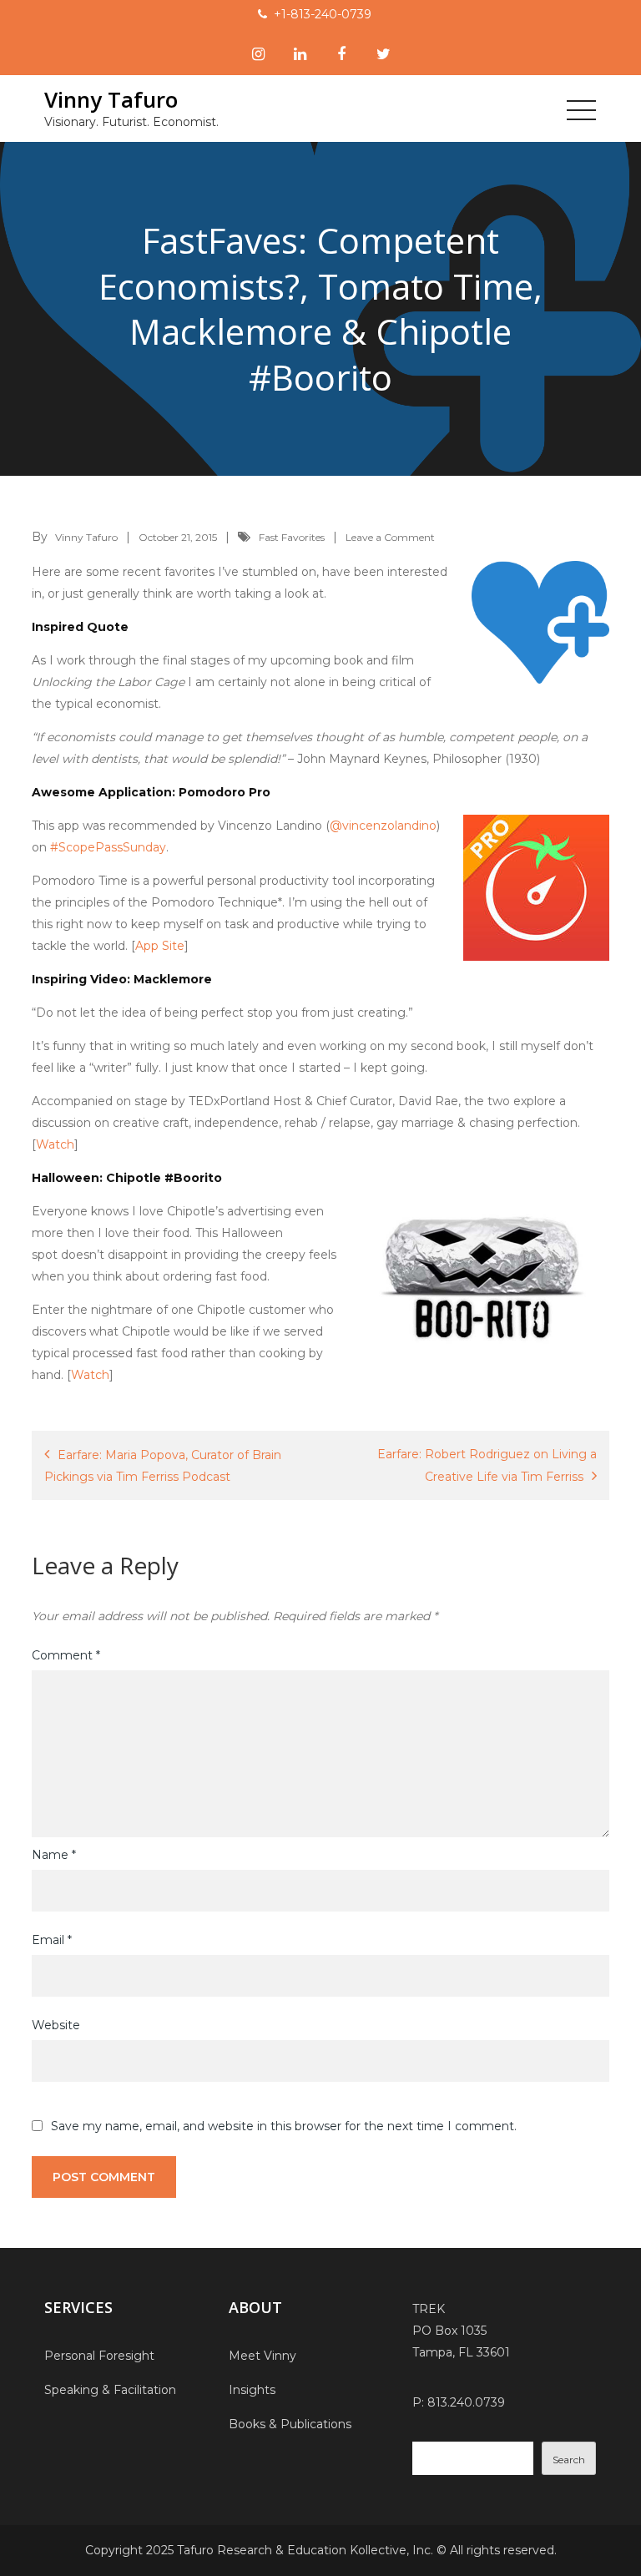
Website (56, 2025)
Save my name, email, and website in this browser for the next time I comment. (284, 2126)
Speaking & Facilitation (110, 2390)
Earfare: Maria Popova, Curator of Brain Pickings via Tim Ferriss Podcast (163, 1466)
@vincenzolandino (383, 826)
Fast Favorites (292, 537)
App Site (160, 946)
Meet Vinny (262, 2356)
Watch (55, 1144)
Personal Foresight (99, 2356)
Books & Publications (290, 2424)
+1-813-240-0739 (323, 14)
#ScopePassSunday (108, 847)
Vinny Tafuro (111, 99)
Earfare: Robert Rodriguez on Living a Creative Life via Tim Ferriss (487, 1465)
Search (569, 2460)
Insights (252, 2390)
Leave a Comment (390, 537)
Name (54, 1855)
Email (52, 1940)
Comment (66, 1655)
